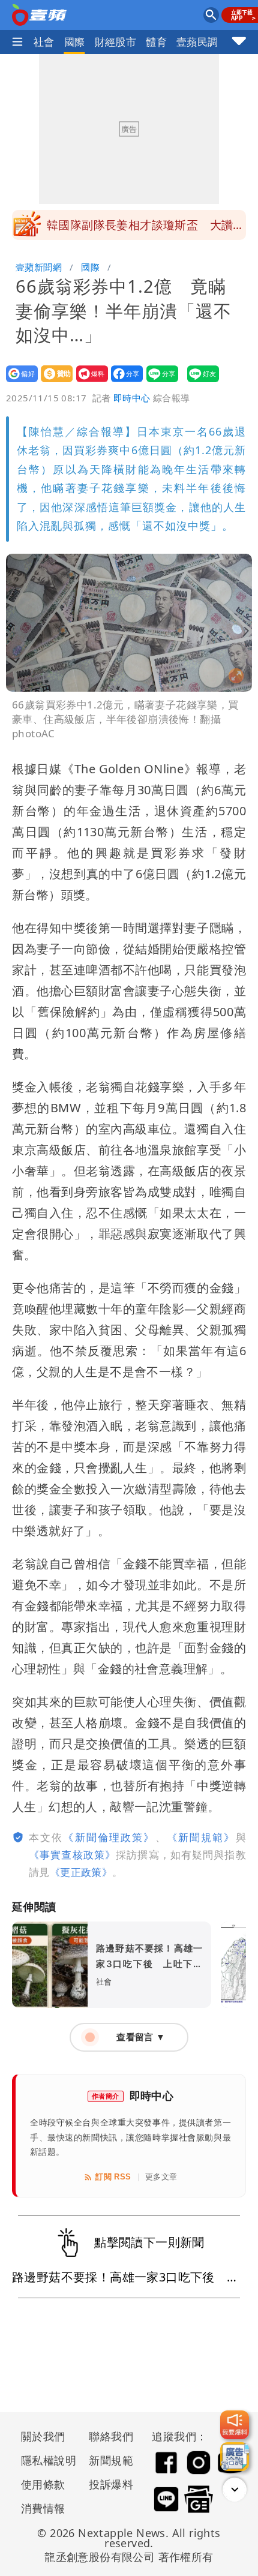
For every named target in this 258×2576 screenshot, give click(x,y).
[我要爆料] (235, 2425)
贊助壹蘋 (53, 382)
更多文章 (161, 2177)
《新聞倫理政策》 (109, 1837)
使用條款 (43, 2484)
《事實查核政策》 (72, 1855)
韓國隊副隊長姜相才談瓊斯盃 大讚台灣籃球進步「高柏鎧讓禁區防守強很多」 (146, 229)
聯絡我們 (111, 2436)
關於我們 (43, 2436)
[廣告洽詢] (235, 2457)
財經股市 (116, 42)
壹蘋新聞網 (39, 267)
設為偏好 (18, 382)
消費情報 (43, 2508)
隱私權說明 (44, 2460)
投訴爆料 (111, 2484)
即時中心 (132, 398)
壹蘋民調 (197, 42)
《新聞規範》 (201, 1837)
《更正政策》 (81, 1872)
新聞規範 (111, 2460)
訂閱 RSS (113, 2177)
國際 (75, 42)
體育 (156, 42)
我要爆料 (88, 382)
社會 (44, 42)
